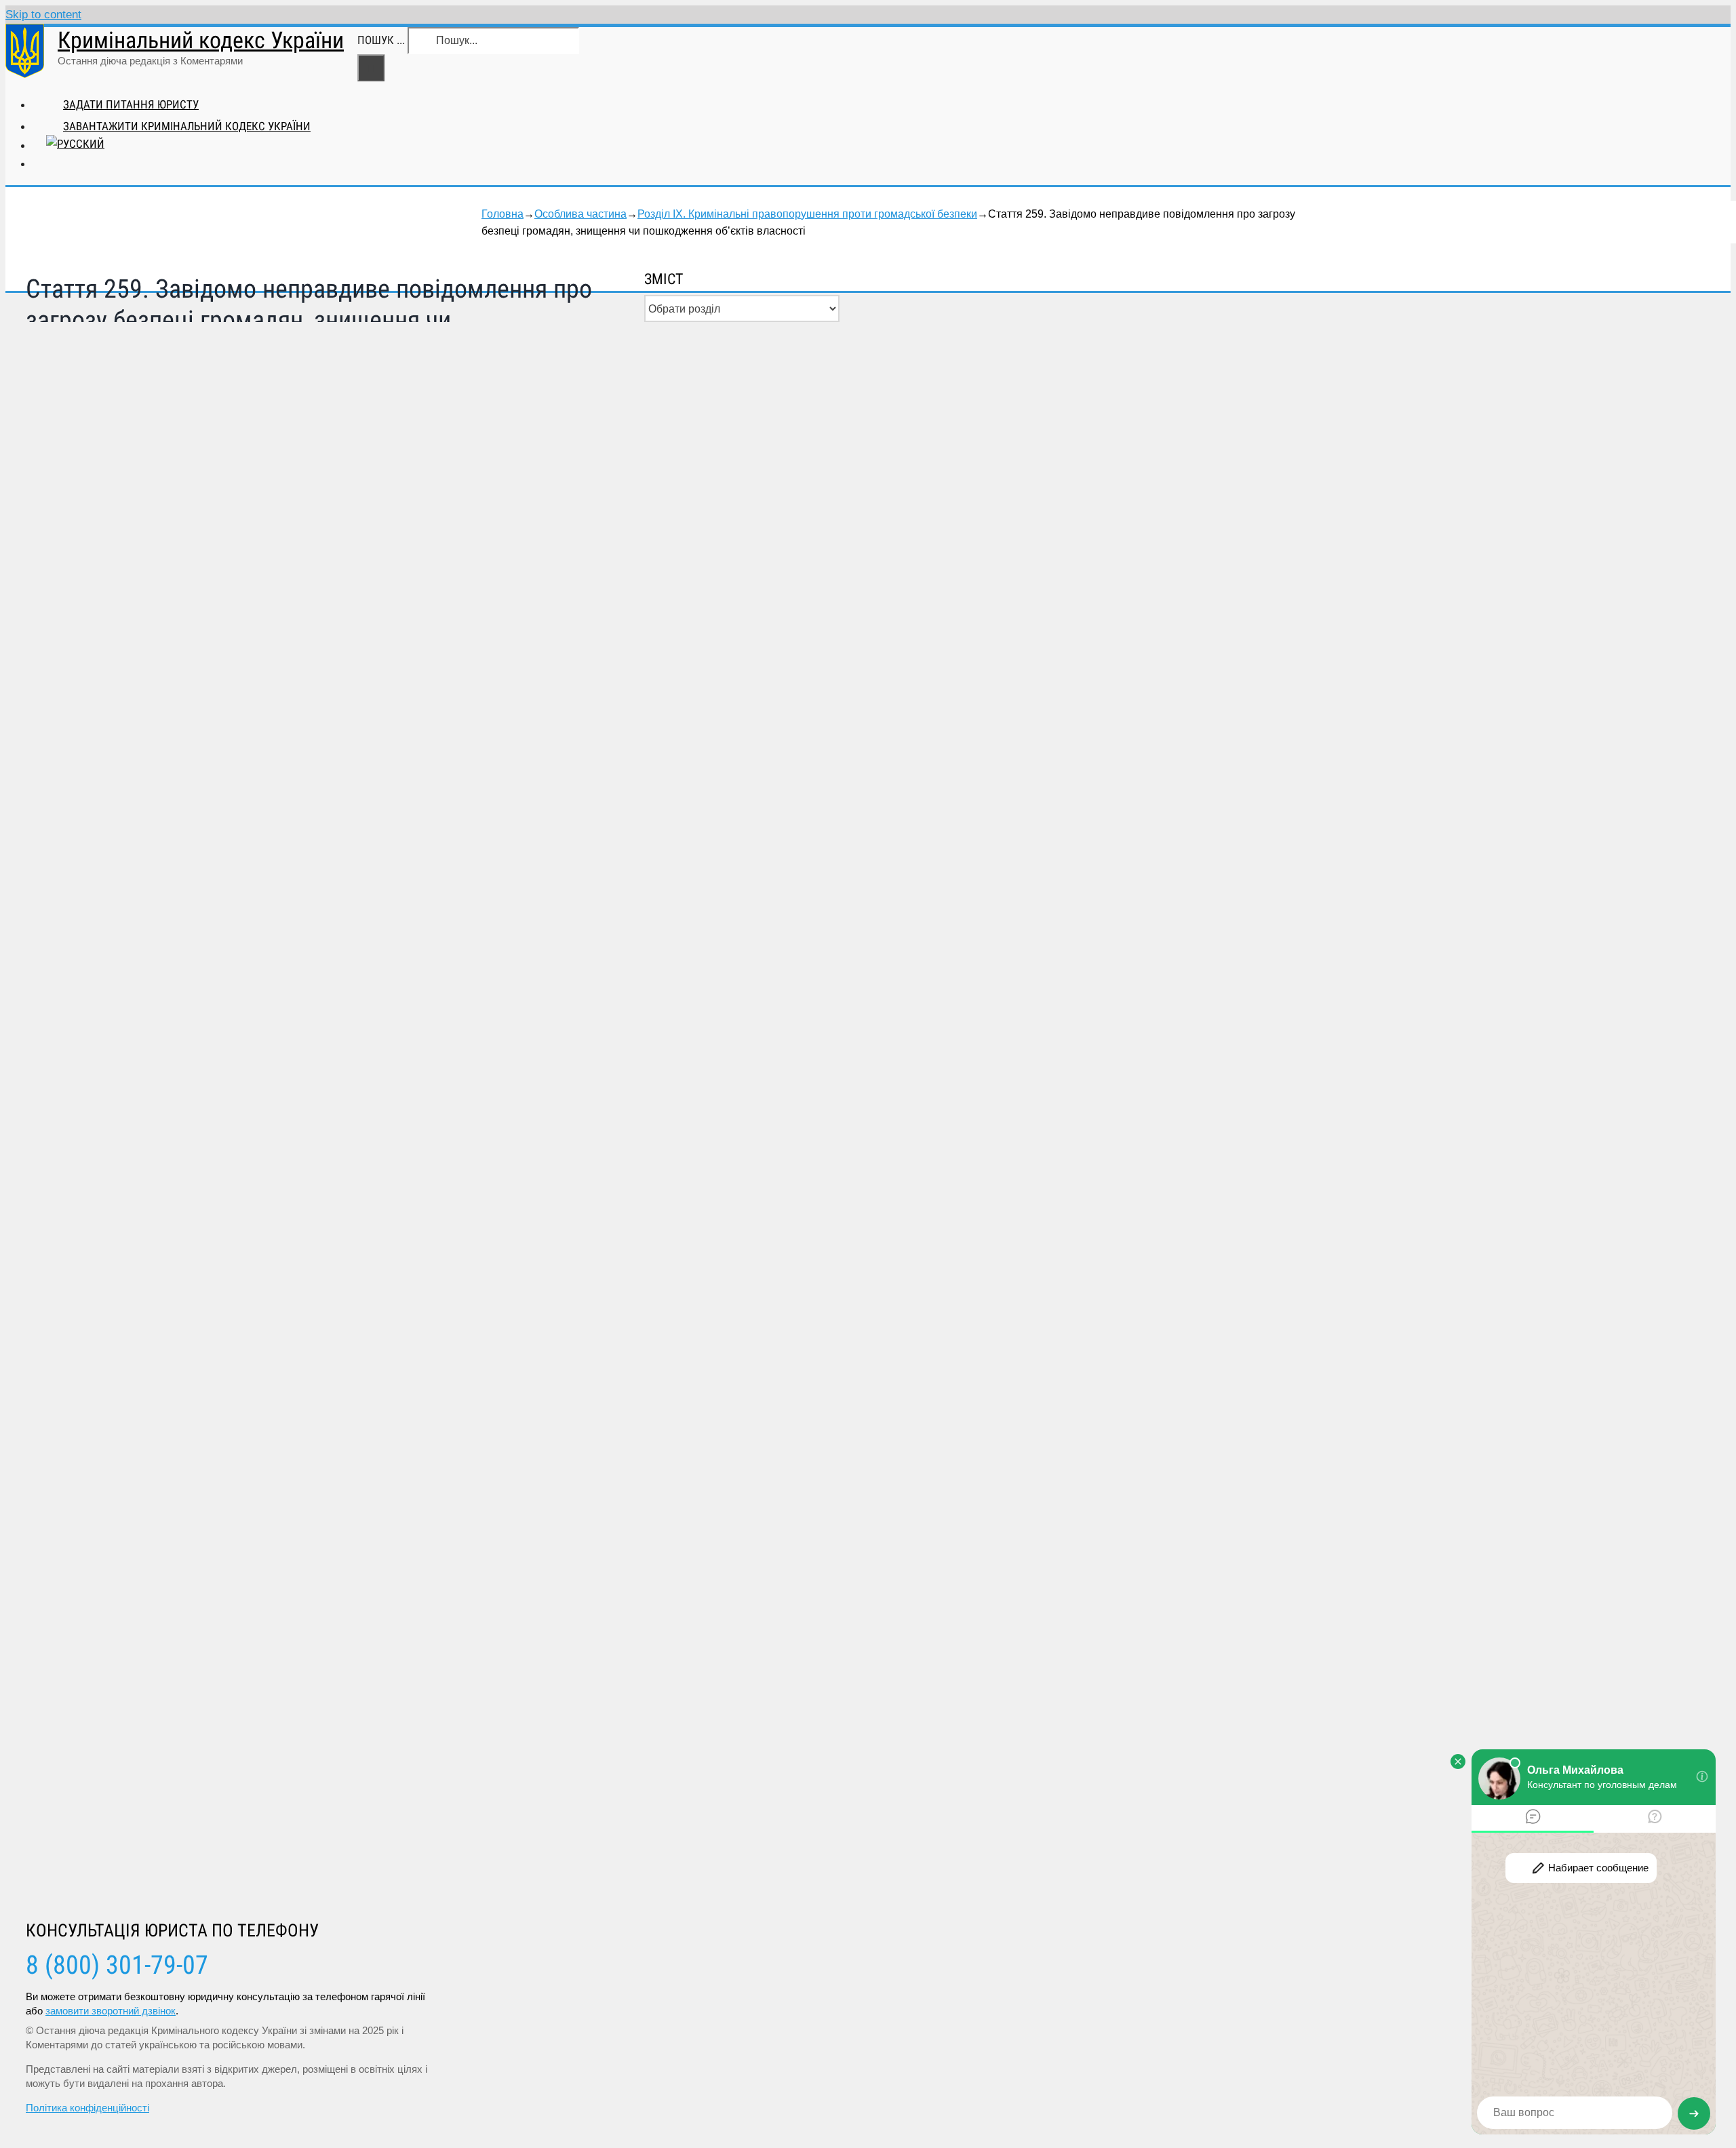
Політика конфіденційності (87, 2108)
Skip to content (43, 15)
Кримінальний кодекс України (201, 40)
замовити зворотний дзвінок (111, 2011)
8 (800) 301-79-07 (117, 1965)
